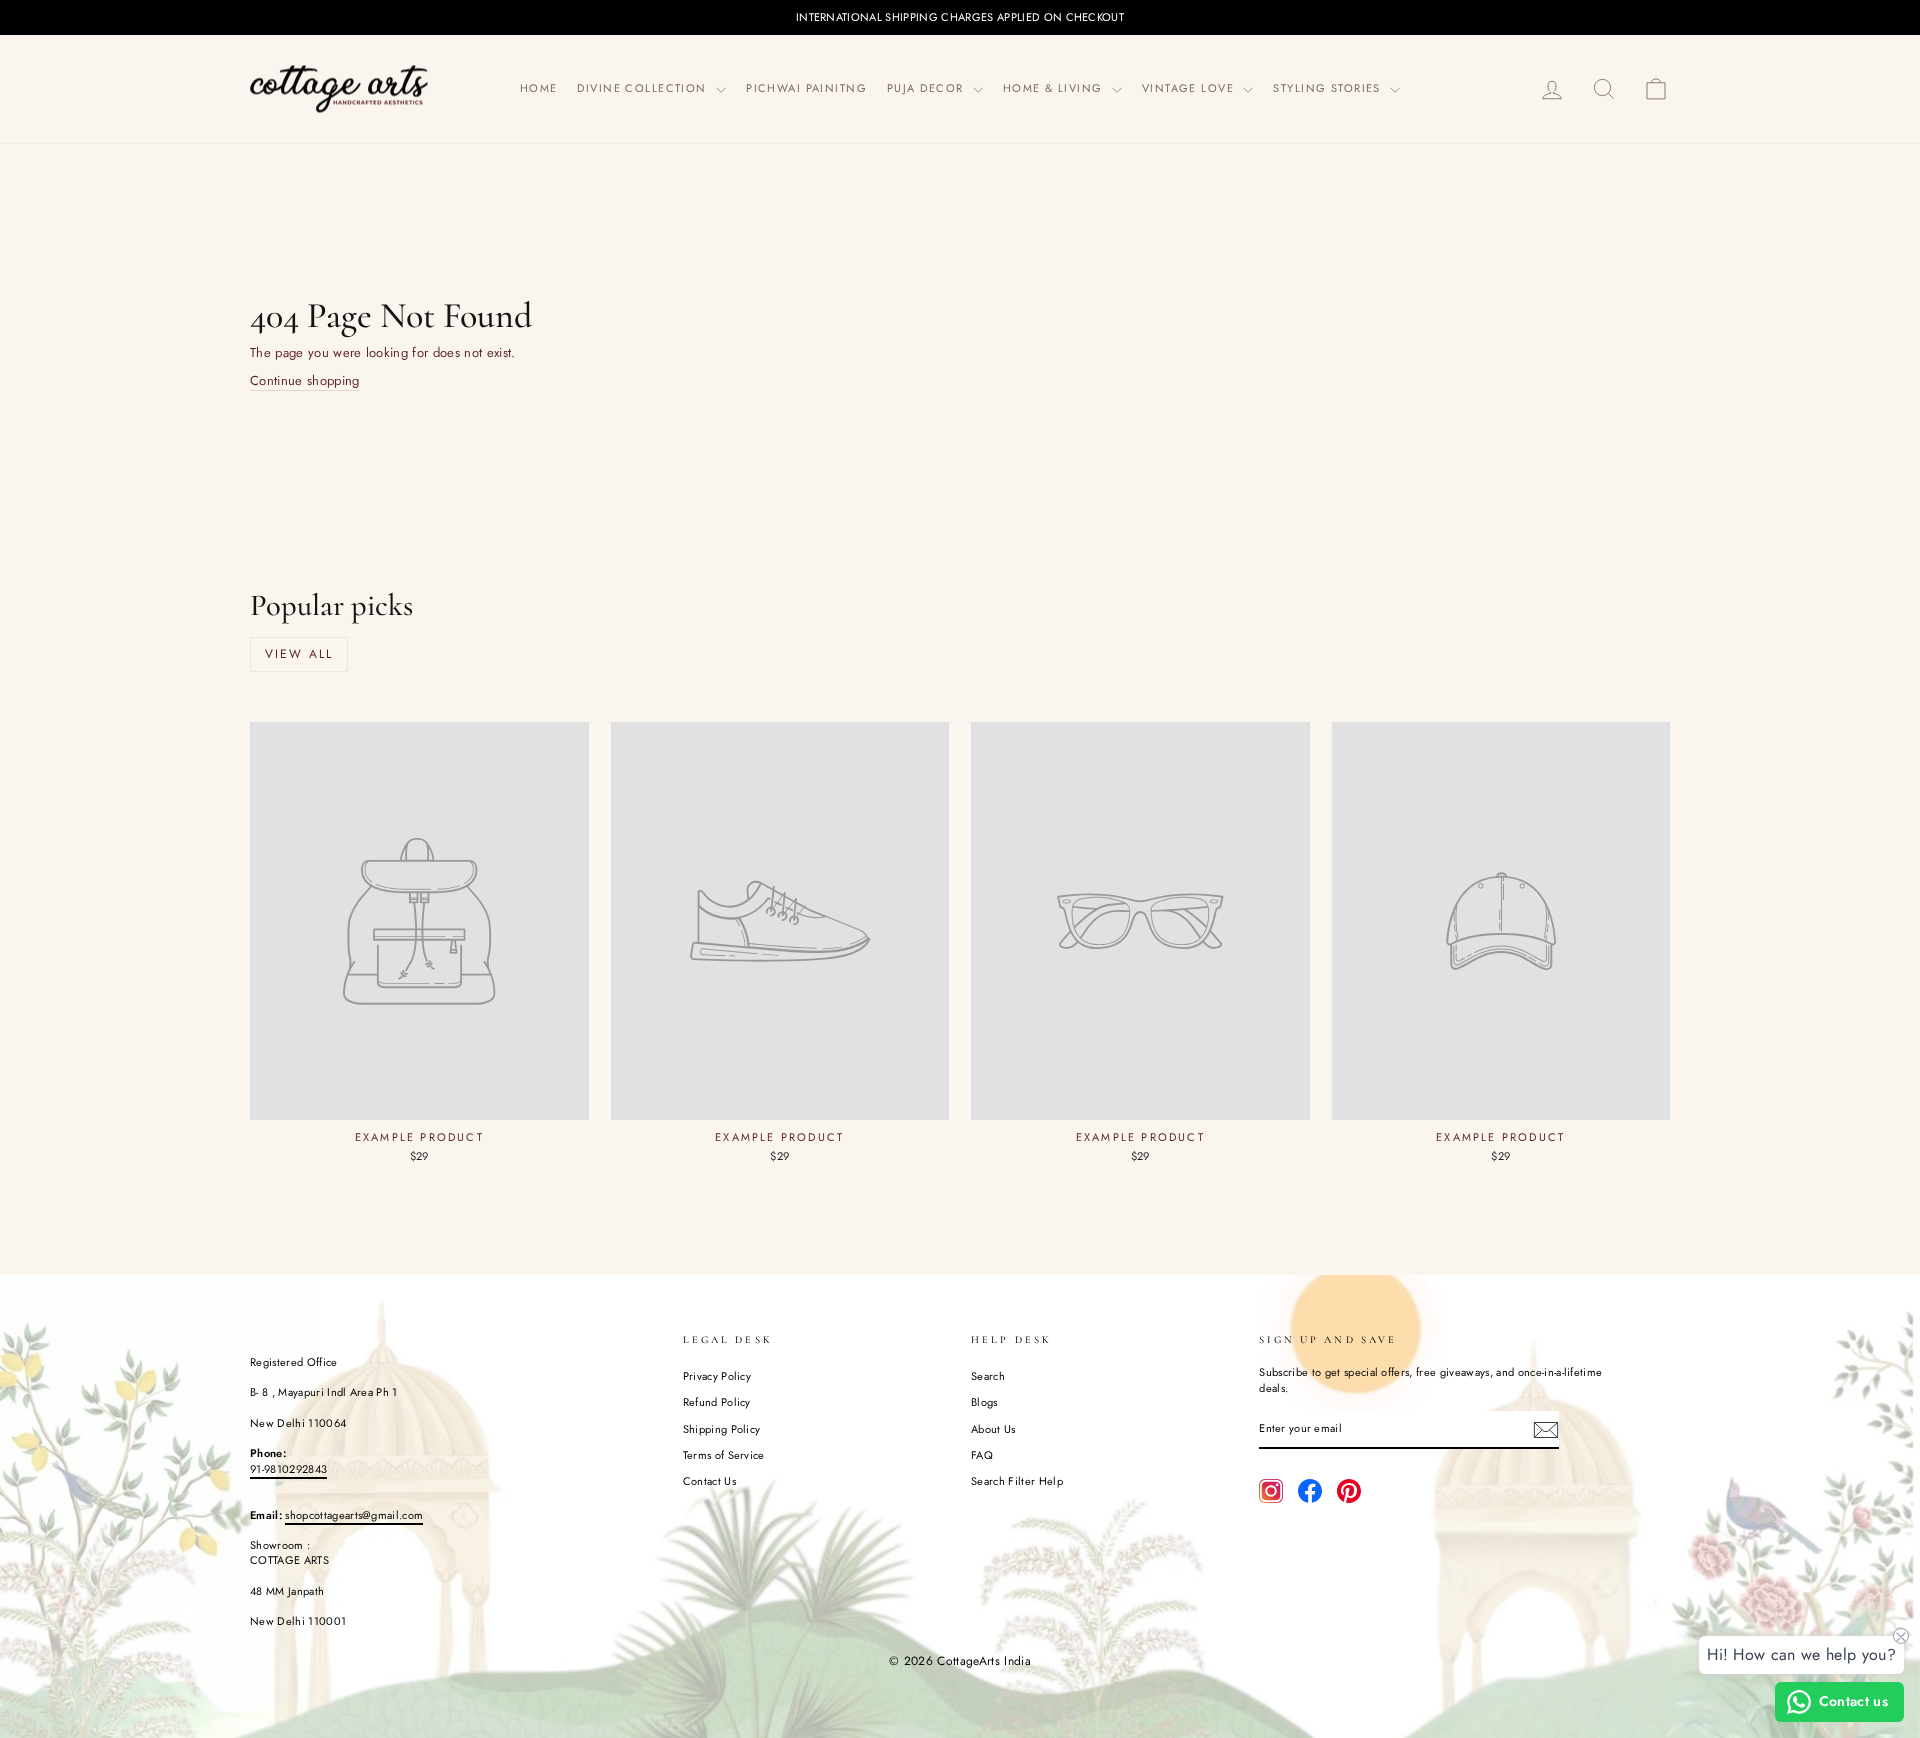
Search (988, 1376)
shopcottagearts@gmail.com (354, 1515)
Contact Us (709, 1481)
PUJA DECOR (927, 88)
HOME (539, 88)
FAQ (982, 1455)
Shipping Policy (722, 1429)
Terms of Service (724, 1455)
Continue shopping (305, 381)
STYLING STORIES (1329, 88)
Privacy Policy (717, 1376)
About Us (993, 1429)
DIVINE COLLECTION (644, 88)
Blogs (984, 1402)
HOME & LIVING (1055, 88)
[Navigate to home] (340, 88)
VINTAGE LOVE (1190, 88)
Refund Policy (717, 1402)
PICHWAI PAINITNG (806, 88)
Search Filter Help (1017, 1481)
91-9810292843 (288, 1469)
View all (299, 654)
